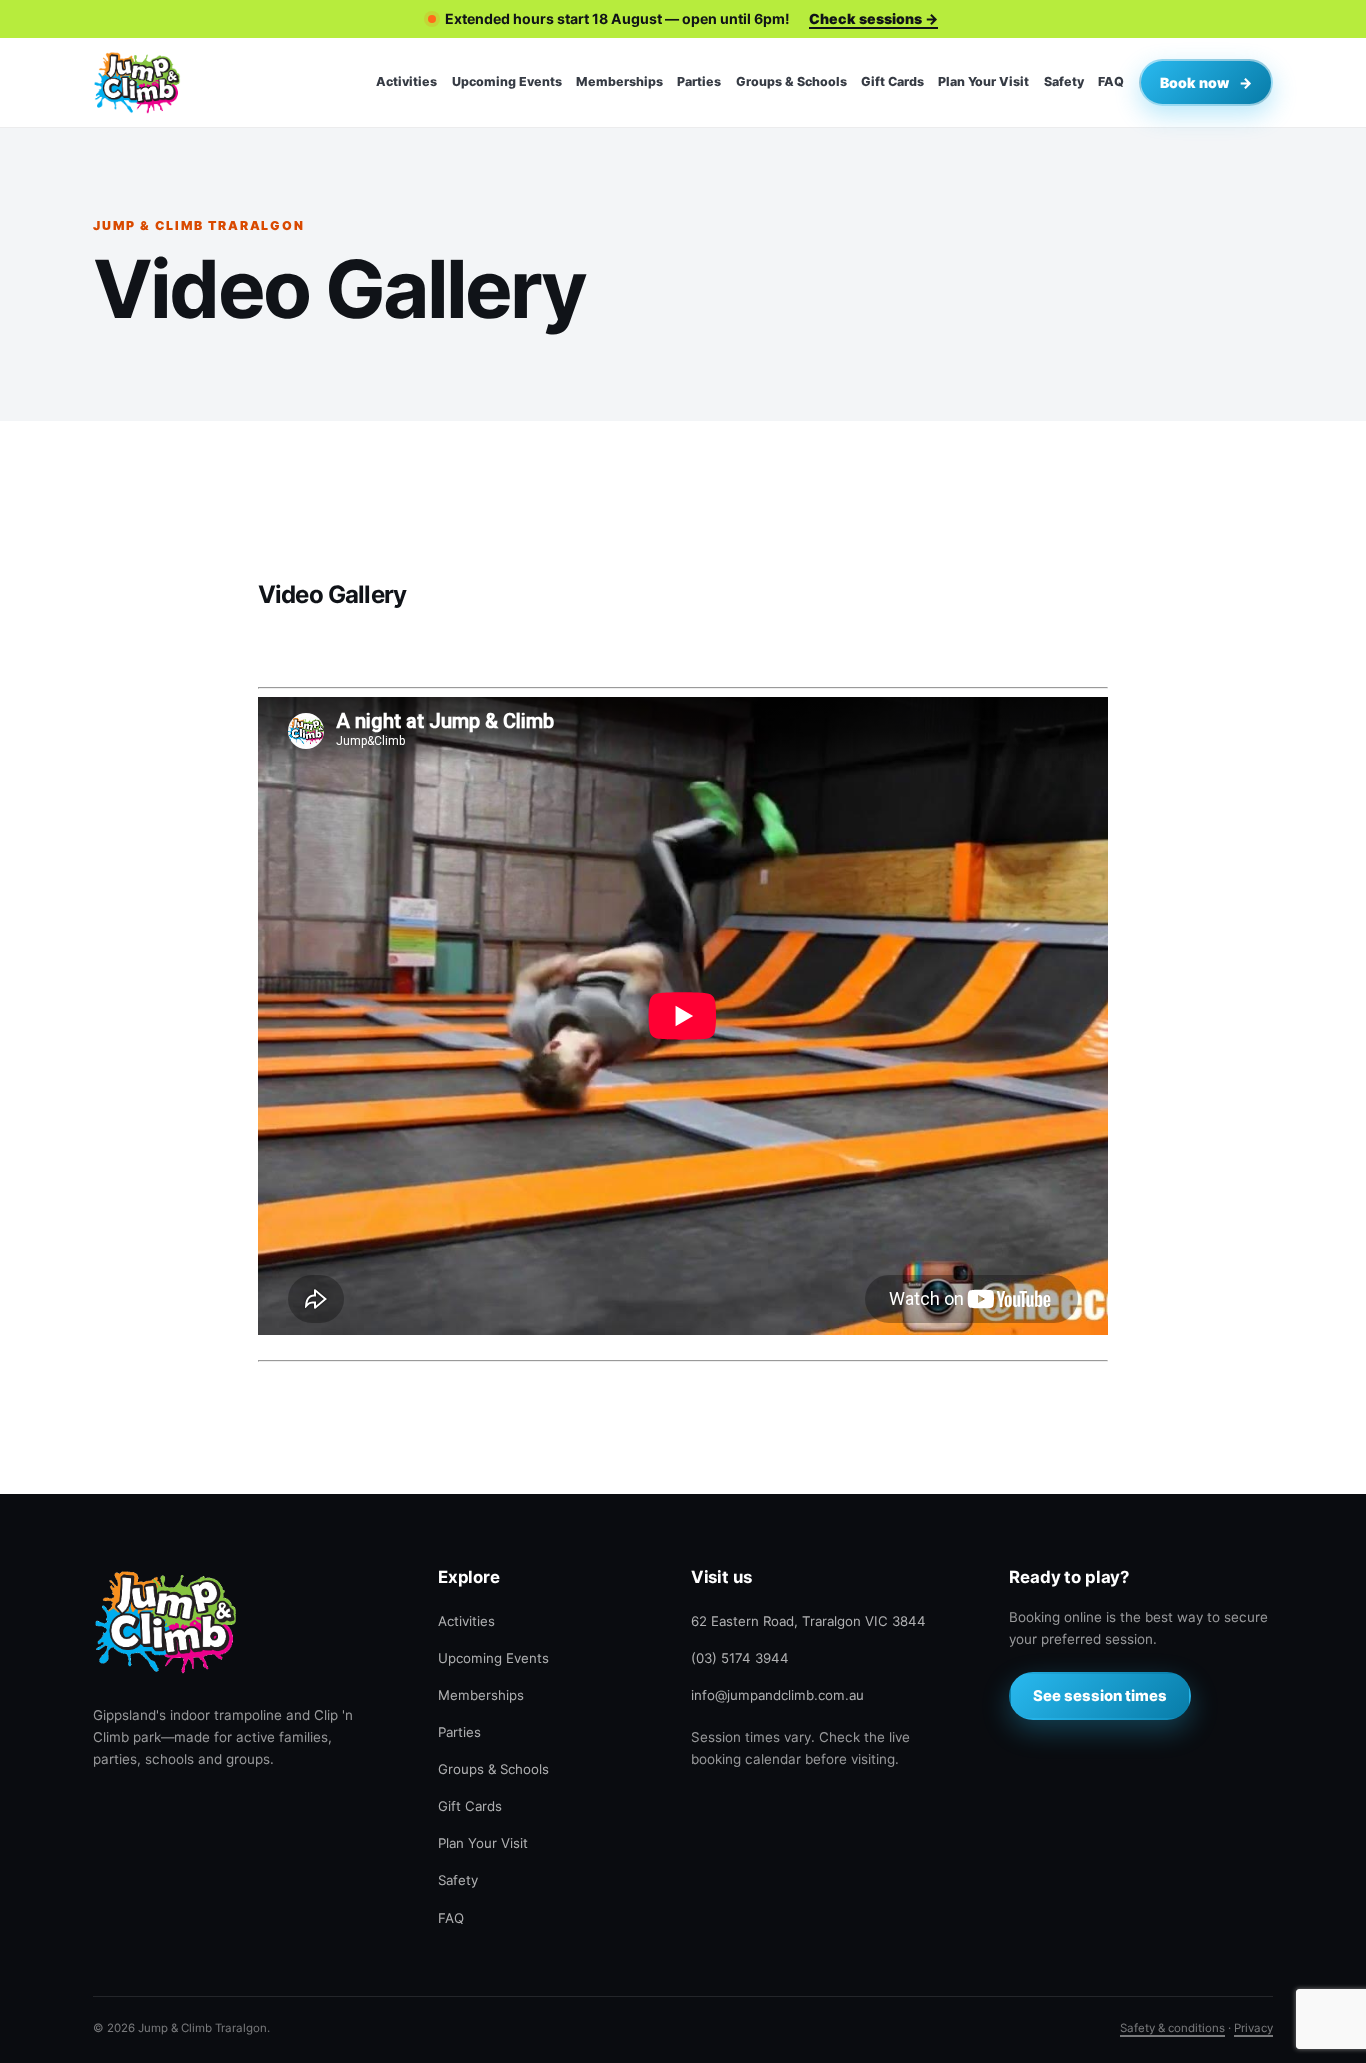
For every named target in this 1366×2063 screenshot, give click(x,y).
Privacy (1253, 2028)
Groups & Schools (791, 82)
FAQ (1111, 82)
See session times (1100, 1696)
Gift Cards (892, 82)
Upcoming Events (507, 82)
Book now (1206, 82)
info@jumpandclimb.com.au (777, 1695)
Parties (699, 82)
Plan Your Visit (983, 82)
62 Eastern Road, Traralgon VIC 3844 (808, 1621)
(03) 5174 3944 (740, 1658)
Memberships (619, 82)
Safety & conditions (1172, 2028)
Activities (406, 82)
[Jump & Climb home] (159, 82)
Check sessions (873, 18)
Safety (1064, 82)
